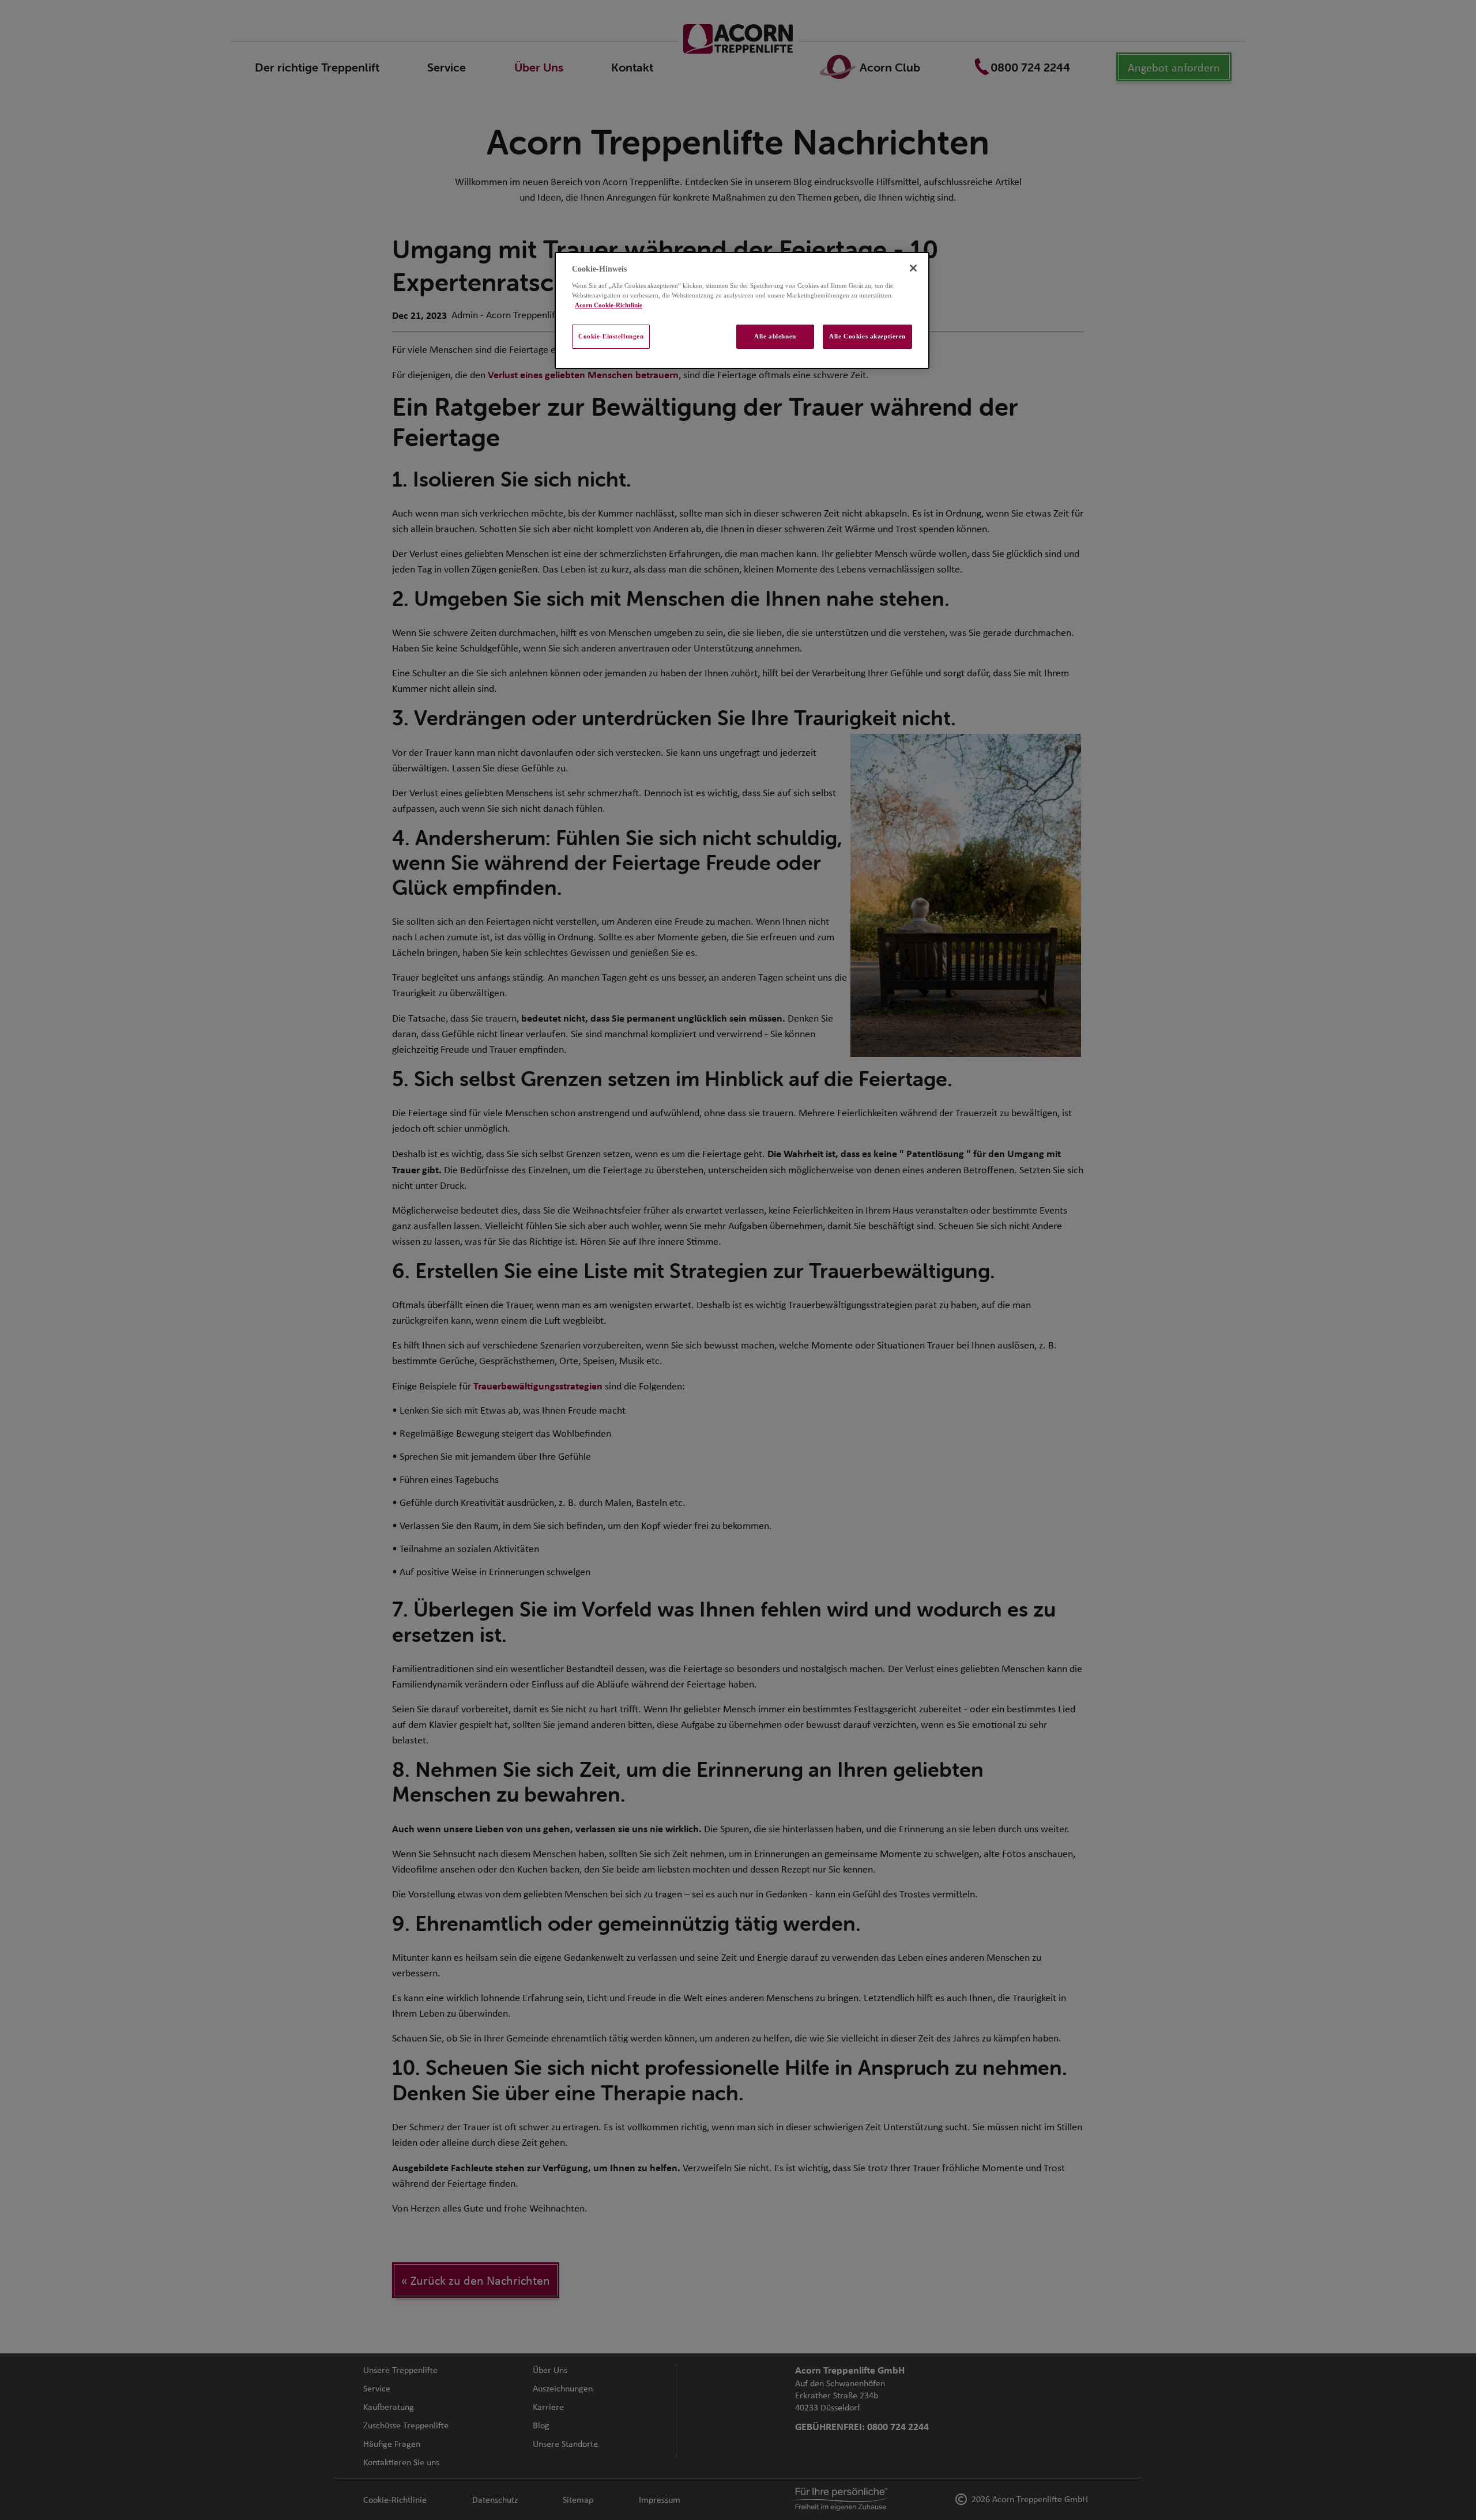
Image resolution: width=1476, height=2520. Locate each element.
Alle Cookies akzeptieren (867, 336)
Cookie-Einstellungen (611, 336)
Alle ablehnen (775, 336)
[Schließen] (913, 268)
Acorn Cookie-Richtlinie (609, 305)
